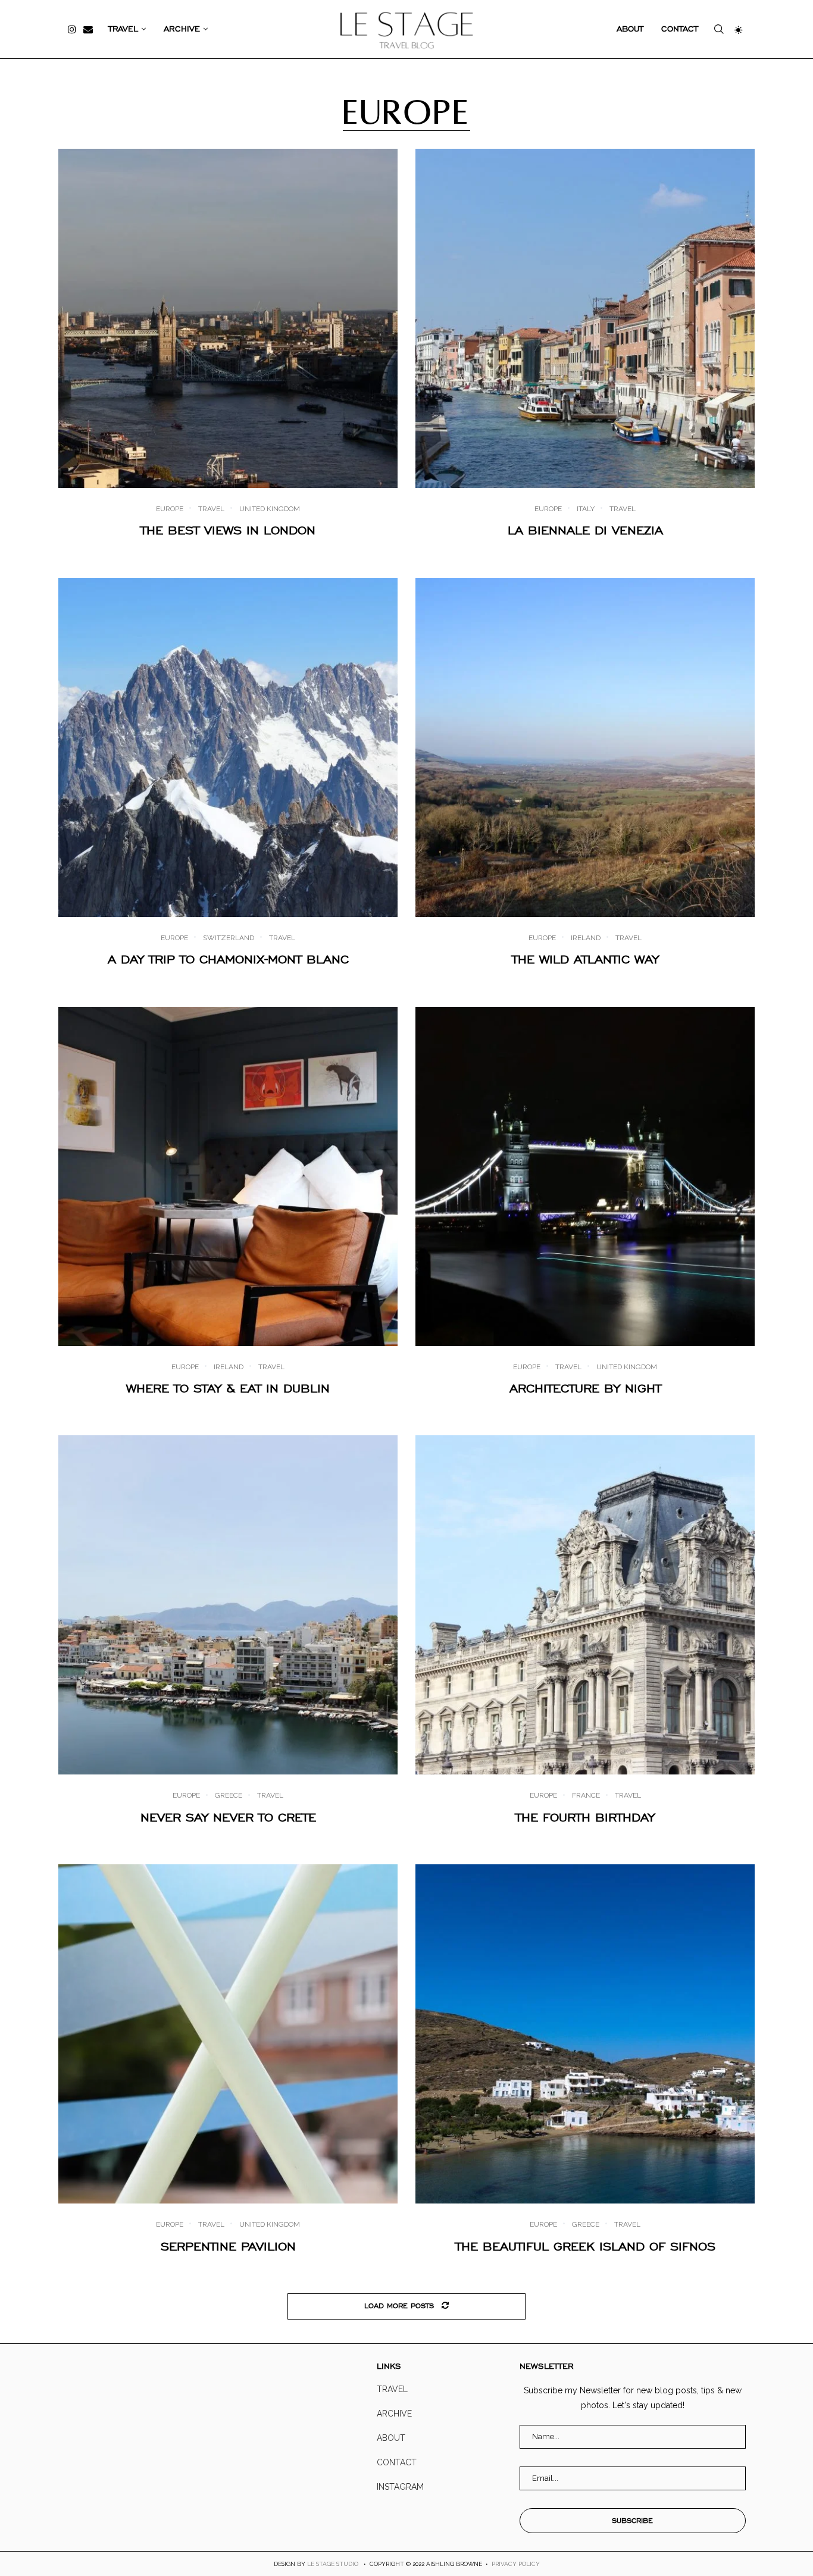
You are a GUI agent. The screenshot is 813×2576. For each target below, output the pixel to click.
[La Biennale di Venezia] (585, 318)
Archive (182, 29)
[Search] (719, 29)
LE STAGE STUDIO (333, 2564)
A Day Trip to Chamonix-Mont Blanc (228, 959)
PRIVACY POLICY (516, 2564)
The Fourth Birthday (585, 1817)
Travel (123, 29)
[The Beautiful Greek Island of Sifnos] (585, 2034)
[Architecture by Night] (585, 1176)
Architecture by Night (585, 1388)
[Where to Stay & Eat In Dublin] (228, 1176)
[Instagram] (72, 29)
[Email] (88, 29)
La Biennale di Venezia (585, 530)
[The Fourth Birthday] (585, 1605)
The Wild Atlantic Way (585, 959)
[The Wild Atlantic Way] (585, 747)
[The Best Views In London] (228, 318)
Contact (680, 29)
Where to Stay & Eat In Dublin (228, 1388)
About (630, 29)
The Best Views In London (228, 530)
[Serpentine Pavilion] (228, 2034)
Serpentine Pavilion (228, 2246)
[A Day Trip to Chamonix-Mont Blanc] (228, 747)
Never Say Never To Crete (228, 1817)
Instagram (400, 2487)
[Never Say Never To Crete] (228, 1605)
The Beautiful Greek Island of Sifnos (585, 2246)
